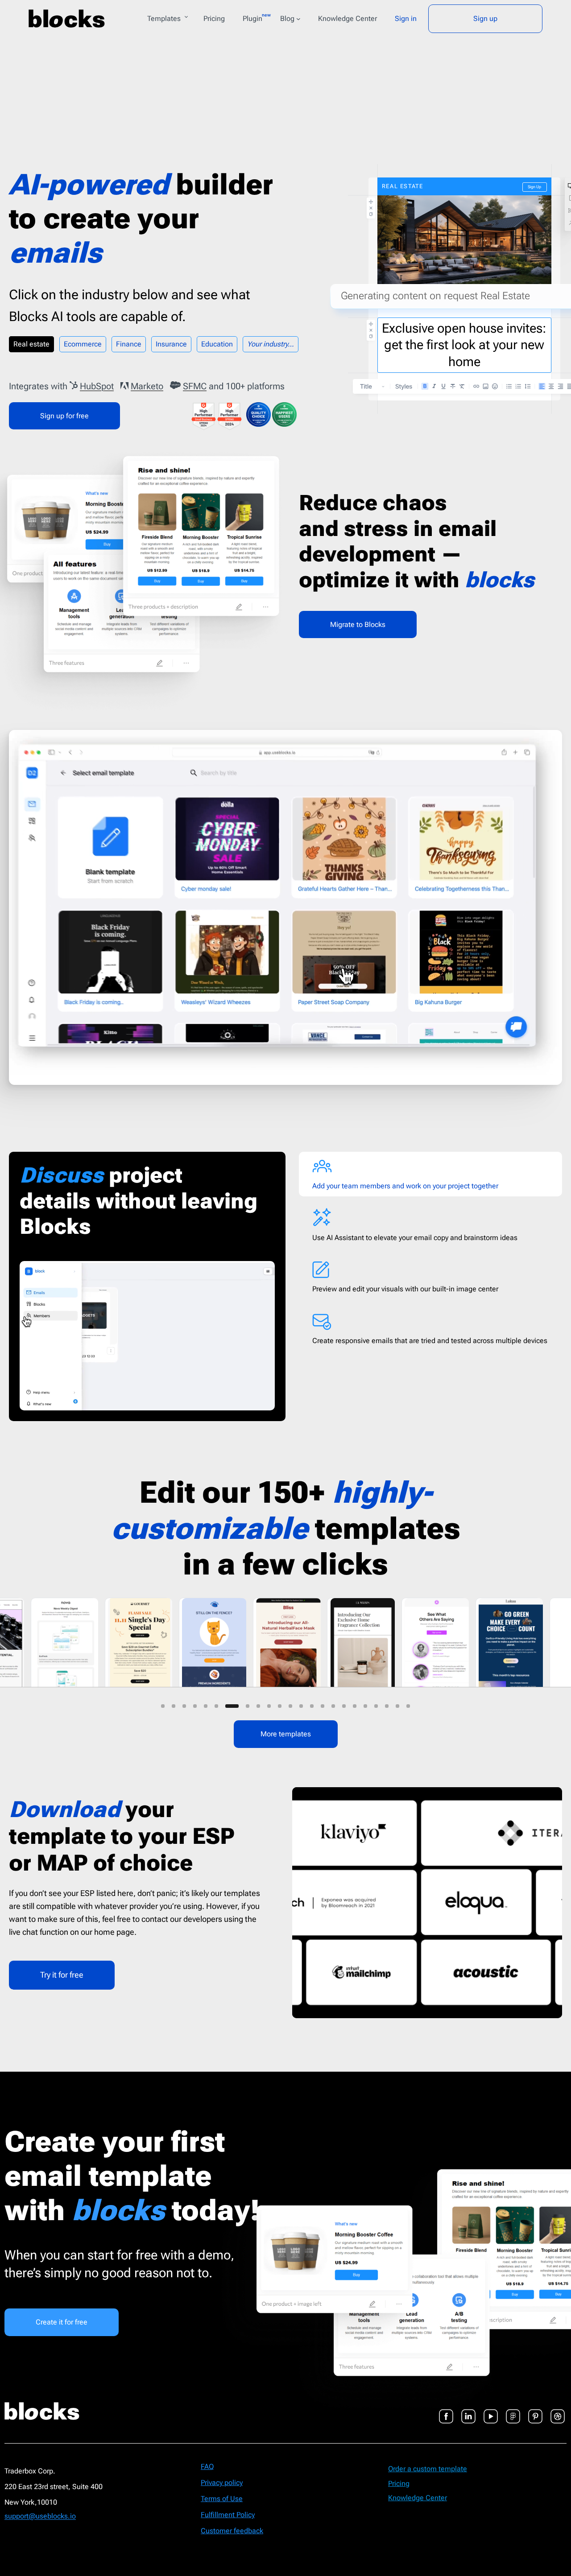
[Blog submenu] (298, 19)
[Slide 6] (216, 1706)
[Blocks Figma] (513, 2411)
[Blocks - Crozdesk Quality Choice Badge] (259, 414)
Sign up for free (64, 416)
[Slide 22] (397, 1706)
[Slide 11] (280, 1706)
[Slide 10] (264, 1706)
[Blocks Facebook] (446, 2411)
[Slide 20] (376, 1706)
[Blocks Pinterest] (535, 2411)
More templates (286, 1734)
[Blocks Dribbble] (558, 2411)
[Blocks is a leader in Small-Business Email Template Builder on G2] (204, 416)
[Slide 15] (323, 1706)
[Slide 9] (248, 1706)
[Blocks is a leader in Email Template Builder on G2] (230, 416)
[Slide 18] (355, 1706)
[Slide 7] (227, 1706)
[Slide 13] (301, 1706)
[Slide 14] (312, 1706)
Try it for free (62, 1975)
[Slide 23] (408, 1706)
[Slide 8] (238, 1706)
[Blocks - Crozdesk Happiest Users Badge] (284, 414)
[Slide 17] (344, 1706)
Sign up (485, 19)
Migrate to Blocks (358, 624)
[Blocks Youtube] (491, 2411)
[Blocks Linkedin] (468, 2411)
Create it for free (62, 2322)
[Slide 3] (184, 1706)
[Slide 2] (174, 1706)
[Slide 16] (333, 1706)
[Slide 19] (365, 1706)
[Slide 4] (195, 1706)
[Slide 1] (163, 1706)
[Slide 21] (387, 1706)
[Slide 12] (290, 1706)
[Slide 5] (206, 1706)
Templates (164, 19)
